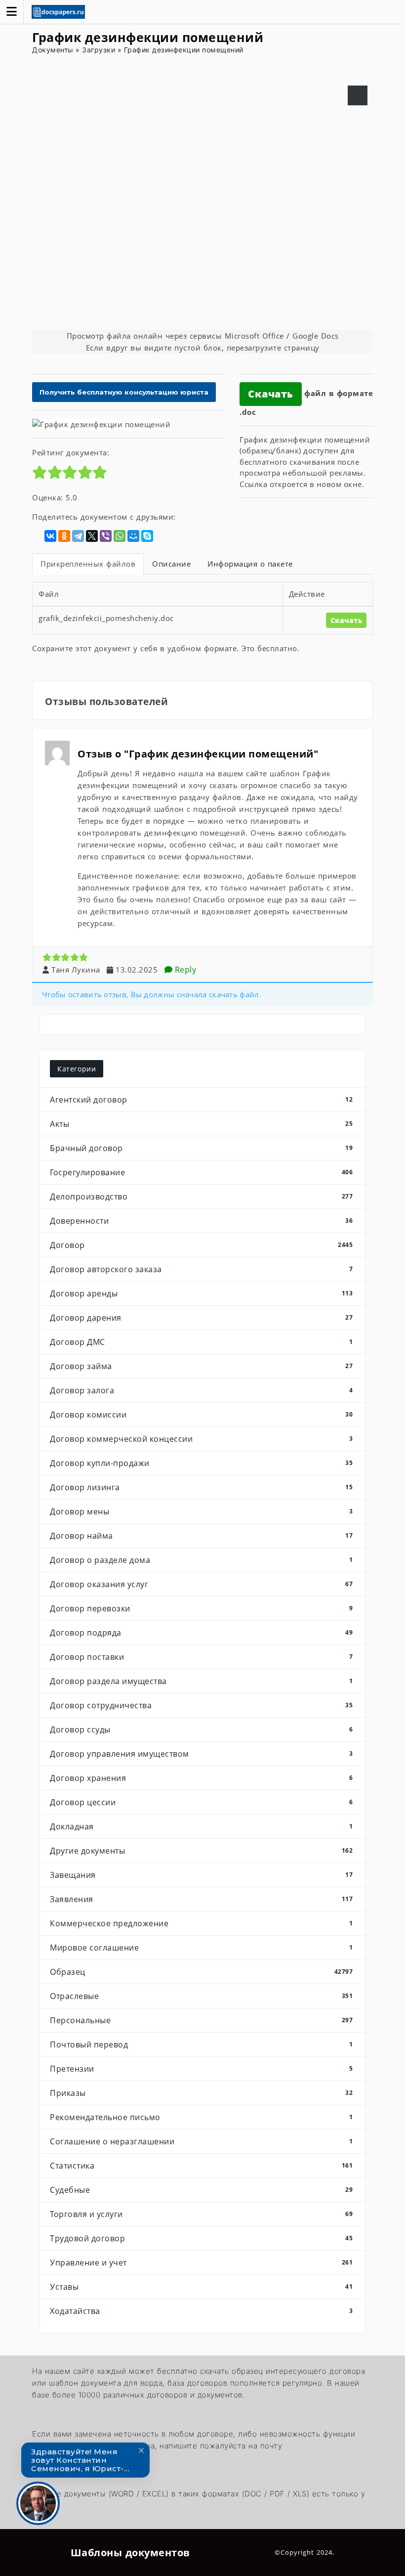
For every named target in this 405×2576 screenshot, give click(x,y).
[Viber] (106, 536)
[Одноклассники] (64, 536)
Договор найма (201, 1536)
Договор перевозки (201, 1608)
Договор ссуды (201, 1730)
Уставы (201, 2287)
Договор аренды (201, 1293)
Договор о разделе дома (201, 1560)
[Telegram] (78, 536)
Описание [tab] (171, 564)
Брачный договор (201, 1148)
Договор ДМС (201, 1342)
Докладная (201, 1826)
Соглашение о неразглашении (201, 2141)
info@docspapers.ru (66, 2456)
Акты (201, 1124)
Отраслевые (201, 1996)
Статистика (201, 2166)
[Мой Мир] (133, 536)
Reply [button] (184, 970)
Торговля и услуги (201, 2214)
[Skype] (147, 536)
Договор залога (201, 1390)
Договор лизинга (201, 1487)
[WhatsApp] (120, 536)
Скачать (271, 394)
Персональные (201, 2020)
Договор (201, 1245)
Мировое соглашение (201, 1948)
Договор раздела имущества (201, 1681)
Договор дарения (201, 1318)
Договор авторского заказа (201, 1269)
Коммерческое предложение (201, 1923)
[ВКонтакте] (50, 536)
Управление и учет (201, 2263)
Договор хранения (201, 1778)
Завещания (201, 1875)
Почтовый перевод (201, 2044)
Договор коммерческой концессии (201, 1439)
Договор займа (201, 1366)
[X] (92, 536)
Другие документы (201, 1851)
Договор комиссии (201, 1415)
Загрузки (99, 50)
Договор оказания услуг (201, 1584)
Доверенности (201, 1221)
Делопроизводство (201, 1197)
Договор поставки (201, 1657)
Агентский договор (201, 1100)
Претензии (201, 2069)
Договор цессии (201, 1802)
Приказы (201, 2093)
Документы (53, 50)
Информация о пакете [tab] (250, 564)
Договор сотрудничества (201, 1705)
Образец (201, 1972)
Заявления (201, 1899)
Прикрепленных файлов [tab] (88, 564)
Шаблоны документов (130, 2553)
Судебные (201, 2190)
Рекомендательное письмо (201, 2117)
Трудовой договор (201, 2238)
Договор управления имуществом (201, 1754)
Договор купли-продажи (201, 1463)
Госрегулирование (201, 1172)
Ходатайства (201, 2311)
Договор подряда (201, 1633)
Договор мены (201, 1511)
